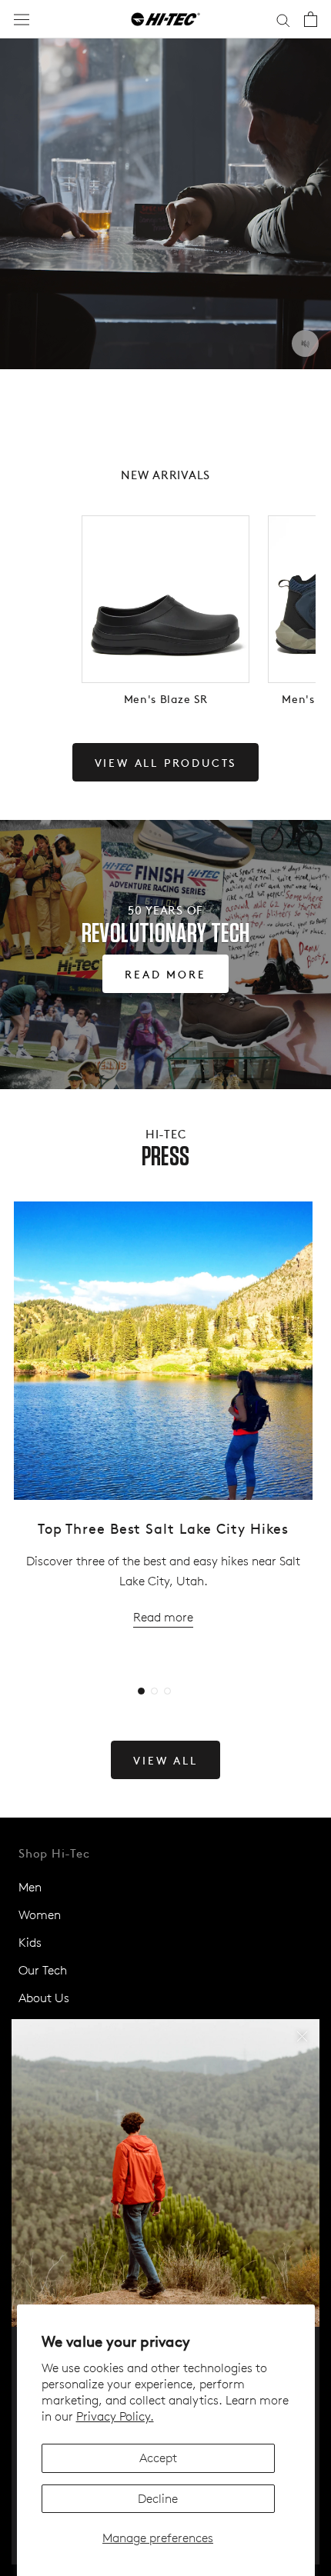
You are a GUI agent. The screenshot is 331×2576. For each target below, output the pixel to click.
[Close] (302, 2036)
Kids (30, 1943)
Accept (158, 2458)
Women (40, 1915)
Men (30, 1887)
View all (165, 1760)
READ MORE (165, 974)
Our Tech (43, 1970)
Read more (163, 1617)
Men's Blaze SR (166, 698)
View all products (166, 762)
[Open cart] (311, 19)
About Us (44, 1998)
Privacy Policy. (115, 2416)
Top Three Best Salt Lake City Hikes (164, 1528)
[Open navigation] (22, 20)
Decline (158, 2499)
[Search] (283, 19)
